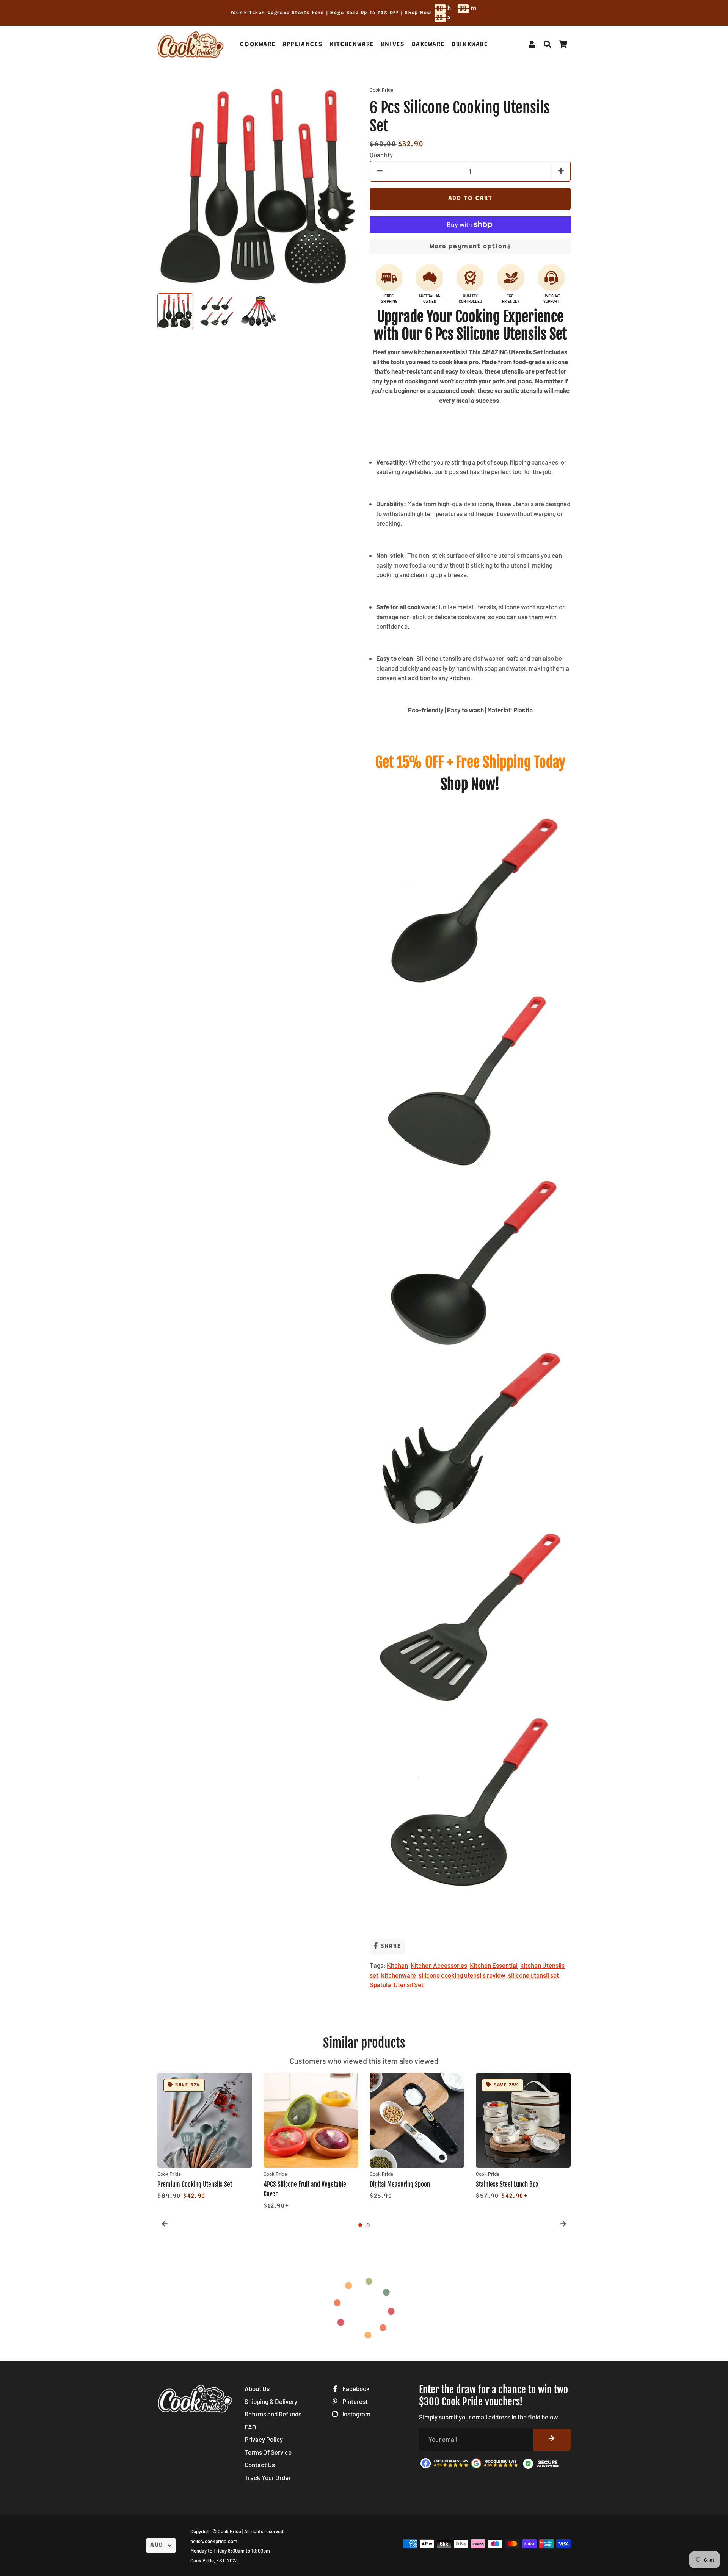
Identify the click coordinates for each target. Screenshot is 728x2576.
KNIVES (393, 45)
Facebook (355, 2388)
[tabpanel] (205, 2137)
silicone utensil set (533, 1975)
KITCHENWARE (352, 45)
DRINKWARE (470, 45)
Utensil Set (409, 1984)
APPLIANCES (303, 45)
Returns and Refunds (273, 2414)
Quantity (381, 155)
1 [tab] (360, 2225)
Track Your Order (268, 2477)
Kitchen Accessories (439, 1965)
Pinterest (355, 2401)
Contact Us (260, 2465)
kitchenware (399, 1975)
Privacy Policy (264, 2439)
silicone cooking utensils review (462, 1975)
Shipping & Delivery (271, 2401)
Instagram (356, 2414)
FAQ (250, 2427)
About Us (257, 2388)
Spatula (380, 1984)
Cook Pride (229, 2531)
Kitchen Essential (494, 1965)
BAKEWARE (428, 45)
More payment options (470, 247)
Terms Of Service (268, 2452)
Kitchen (397, 1965)
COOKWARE (258, 45)
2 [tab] (368, 2225)
